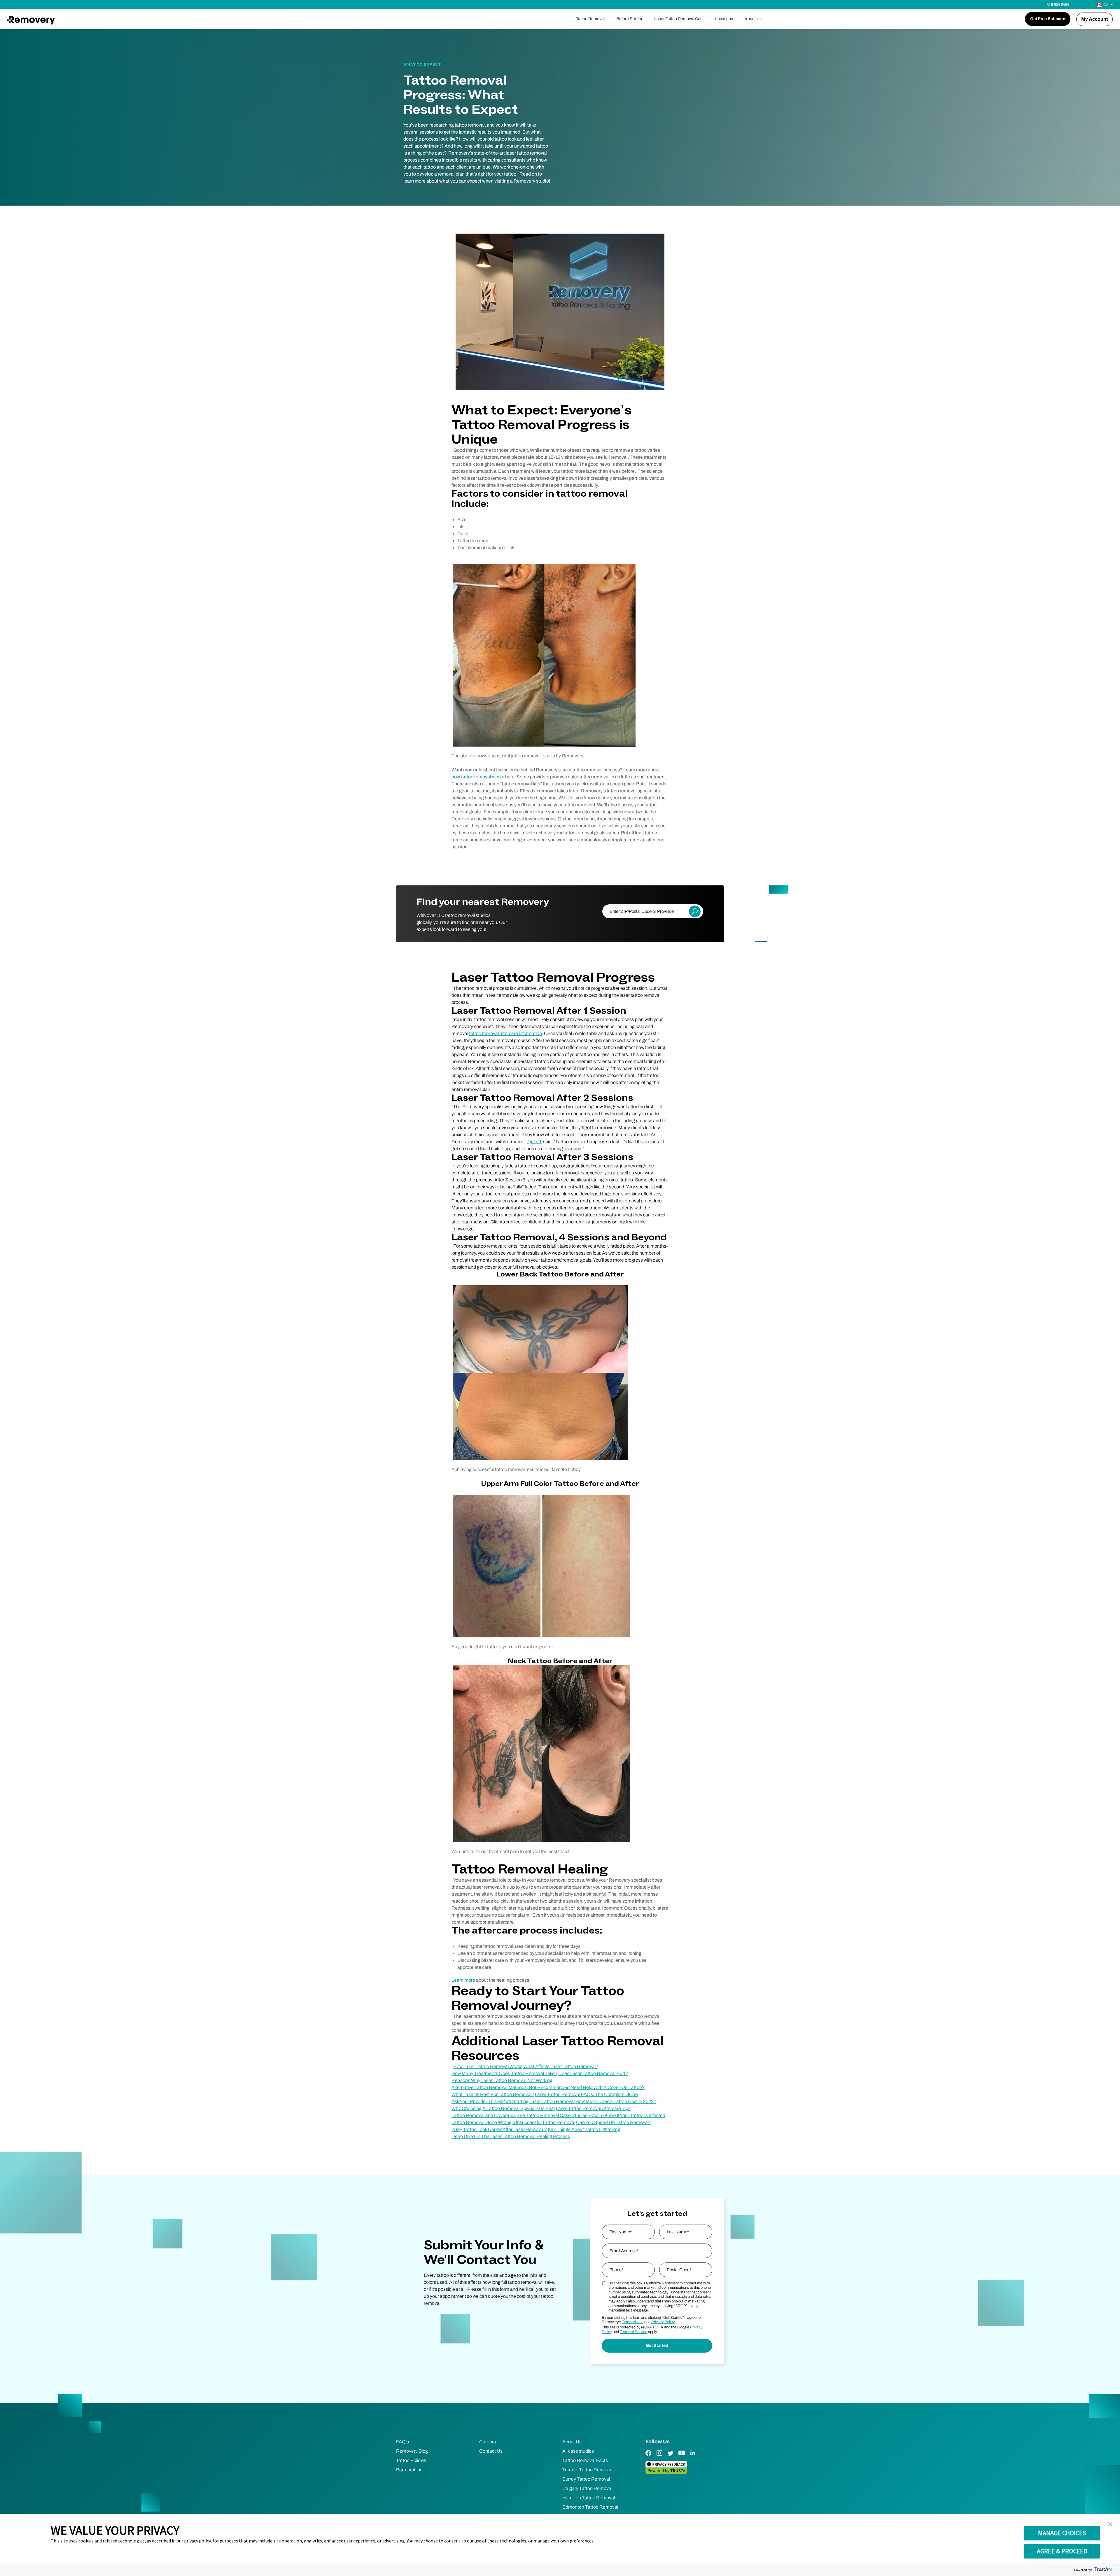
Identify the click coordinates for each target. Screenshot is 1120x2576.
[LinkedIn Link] (693, 2457)
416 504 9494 (1058, 5)
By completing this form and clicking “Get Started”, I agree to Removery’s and (651, 2320)
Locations (724, 19)
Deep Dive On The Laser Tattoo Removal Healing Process (511, 2136)
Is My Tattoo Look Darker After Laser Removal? (499, 2129)
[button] (1110, 2524)
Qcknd (534, 1142)
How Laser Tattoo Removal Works (488, 2066)
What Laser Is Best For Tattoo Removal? (493, 2094)
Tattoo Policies (411, 2460)
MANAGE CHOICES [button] (1062, 2533)
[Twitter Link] (671, 2457)
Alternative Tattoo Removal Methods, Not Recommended (511, 2087)
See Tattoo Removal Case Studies (552, 2115)
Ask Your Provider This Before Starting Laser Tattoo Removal (513, 2101)
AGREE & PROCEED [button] (1062, 2551)
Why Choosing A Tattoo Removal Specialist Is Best (503, 2108)
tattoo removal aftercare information (505, 1033)
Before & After (629, 19)
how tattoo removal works (478, 777)
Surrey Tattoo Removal (586, 2479)
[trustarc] (1103, 2570)
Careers (488, 2442)
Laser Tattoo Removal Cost (679, 19)
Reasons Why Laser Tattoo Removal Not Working (502, 2080)
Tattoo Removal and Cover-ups (484, 2115)
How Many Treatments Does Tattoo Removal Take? (504, 2073)
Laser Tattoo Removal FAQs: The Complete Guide (586, 2094)
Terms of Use (633, 2322)
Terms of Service (633, 2332)
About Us (753, 19)
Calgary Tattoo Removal (587, 2488)
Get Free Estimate (1048, 19)
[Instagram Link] (659, 2457)
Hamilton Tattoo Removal (589, 2498)
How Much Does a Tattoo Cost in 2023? (616, 2101)
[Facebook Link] (648, 2457)
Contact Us (491, 2451)
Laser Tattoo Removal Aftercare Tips (593, 2108)
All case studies (578, 2451)
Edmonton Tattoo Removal (590, 2507)
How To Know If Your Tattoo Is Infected (627, 2115)
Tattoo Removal (590, 19)
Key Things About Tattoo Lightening (584, 2129)
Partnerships (409, 2470)
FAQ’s (402, 2442)
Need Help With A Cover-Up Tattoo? (608, 2087)
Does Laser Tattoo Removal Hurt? (593, 2073)
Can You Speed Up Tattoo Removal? (614, 2122)
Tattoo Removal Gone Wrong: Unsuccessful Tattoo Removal (513, 2122)
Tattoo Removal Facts (585, 2460)
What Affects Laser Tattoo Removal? (561, 2066)
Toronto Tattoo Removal (587, 2470)
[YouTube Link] (682, 2457)
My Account (1094, 19)
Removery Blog (412, 2451)
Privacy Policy (663, 2322)
